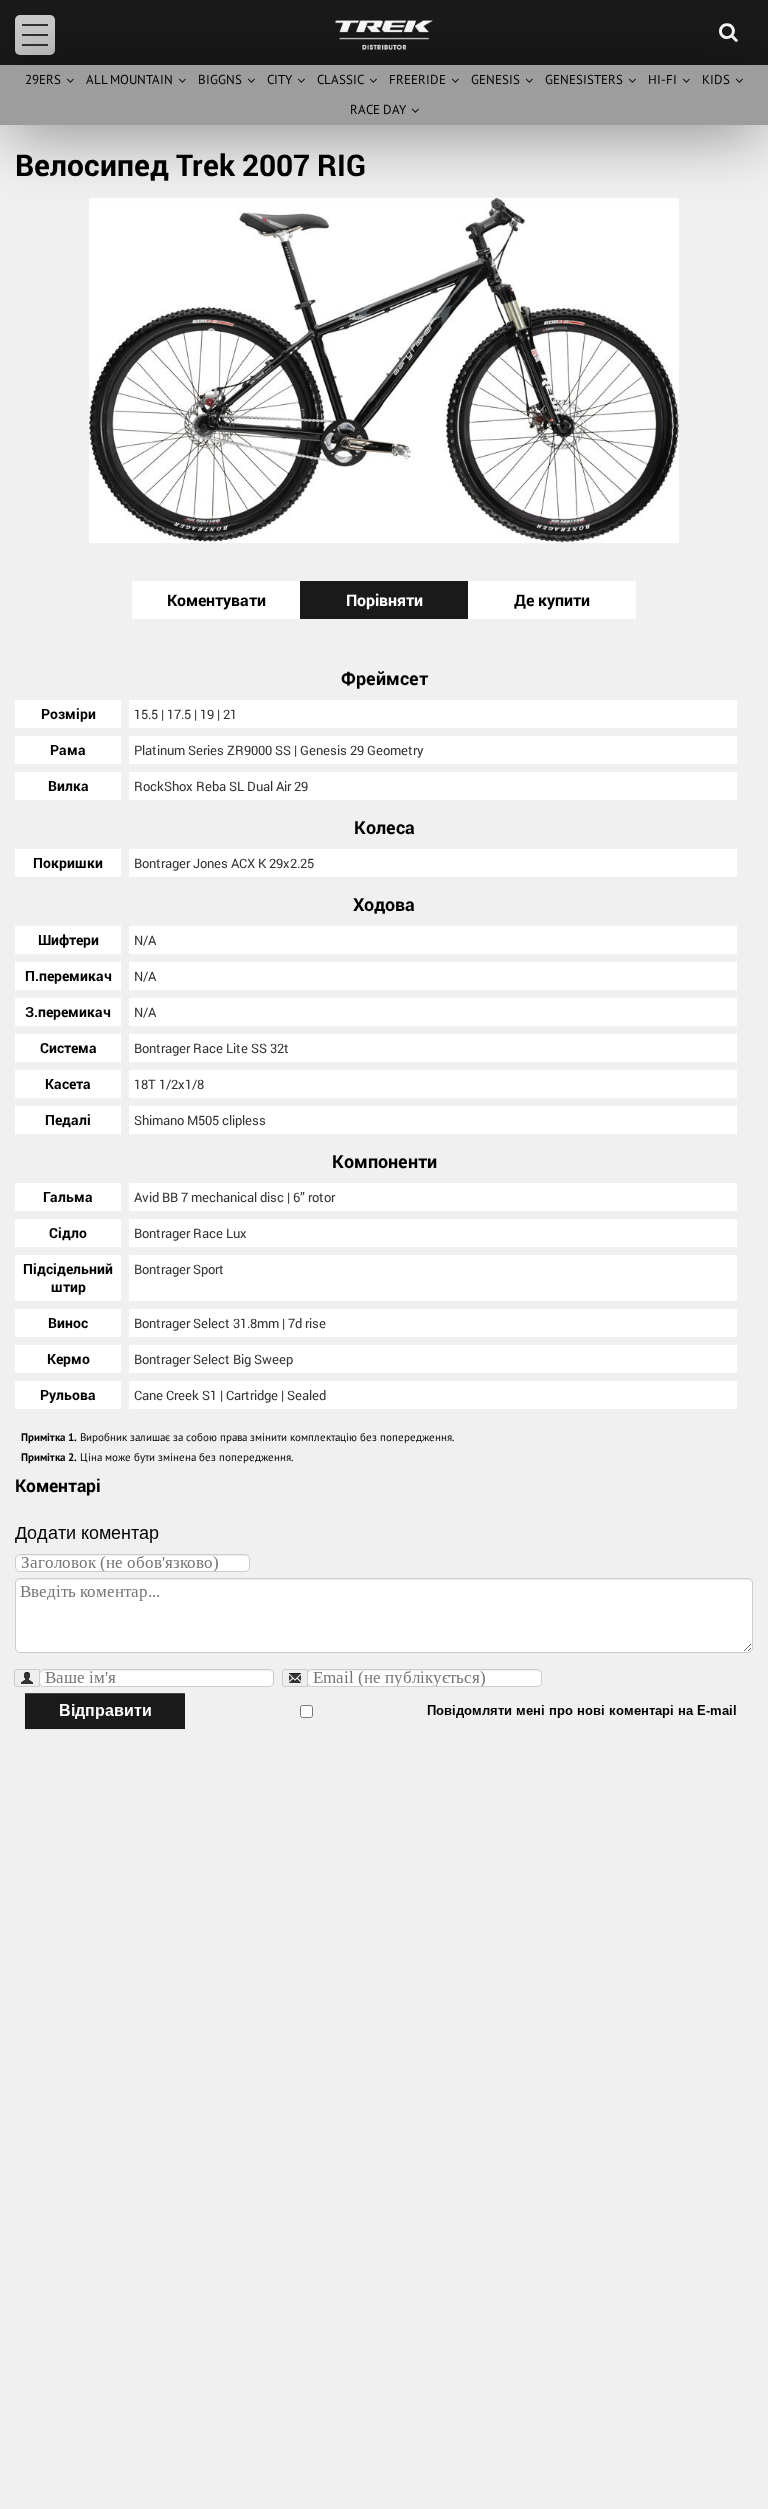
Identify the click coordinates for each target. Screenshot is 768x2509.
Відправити (105, 1710)
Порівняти (384, 599)
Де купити (552, 599)
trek (384, 35)
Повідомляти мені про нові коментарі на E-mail (582, 1710)
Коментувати (216, 599)
